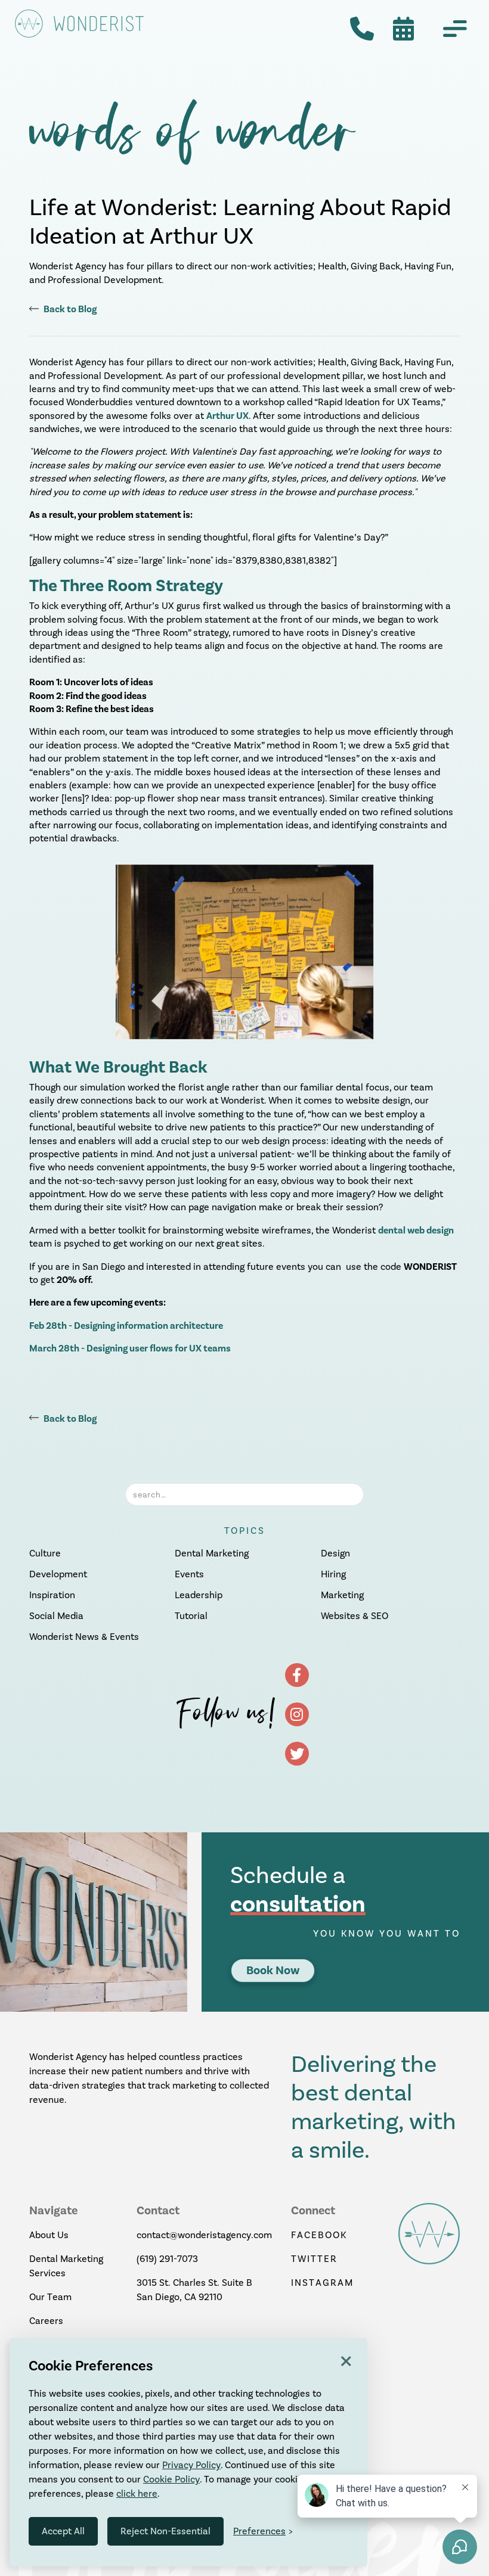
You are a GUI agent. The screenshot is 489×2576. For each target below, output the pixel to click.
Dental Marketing (212, 1553)
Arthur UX (228, 416)
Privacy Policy (191, 2465)
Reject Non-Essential (165, 2531)
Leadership (199, 1595)
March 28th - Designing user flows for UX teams (130, 1348)
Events (189, 1574)
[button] (455, 29)
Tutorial (191, 1616)
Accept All (63, 2531)
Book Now (273, 1970)
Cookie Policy (171, 2479)
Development (58, 1574)
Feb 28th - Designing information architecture (126, 1326)
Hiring (333, 1574)
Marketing (342, 1595)
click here (137, 2493)
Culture (45, 1553)
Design (335, 1553)
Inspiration (52, 1595)
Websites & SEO (355, 1616)
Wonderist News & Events (84, 1637)
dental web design (416, 1230)
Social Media (56, 1616)
